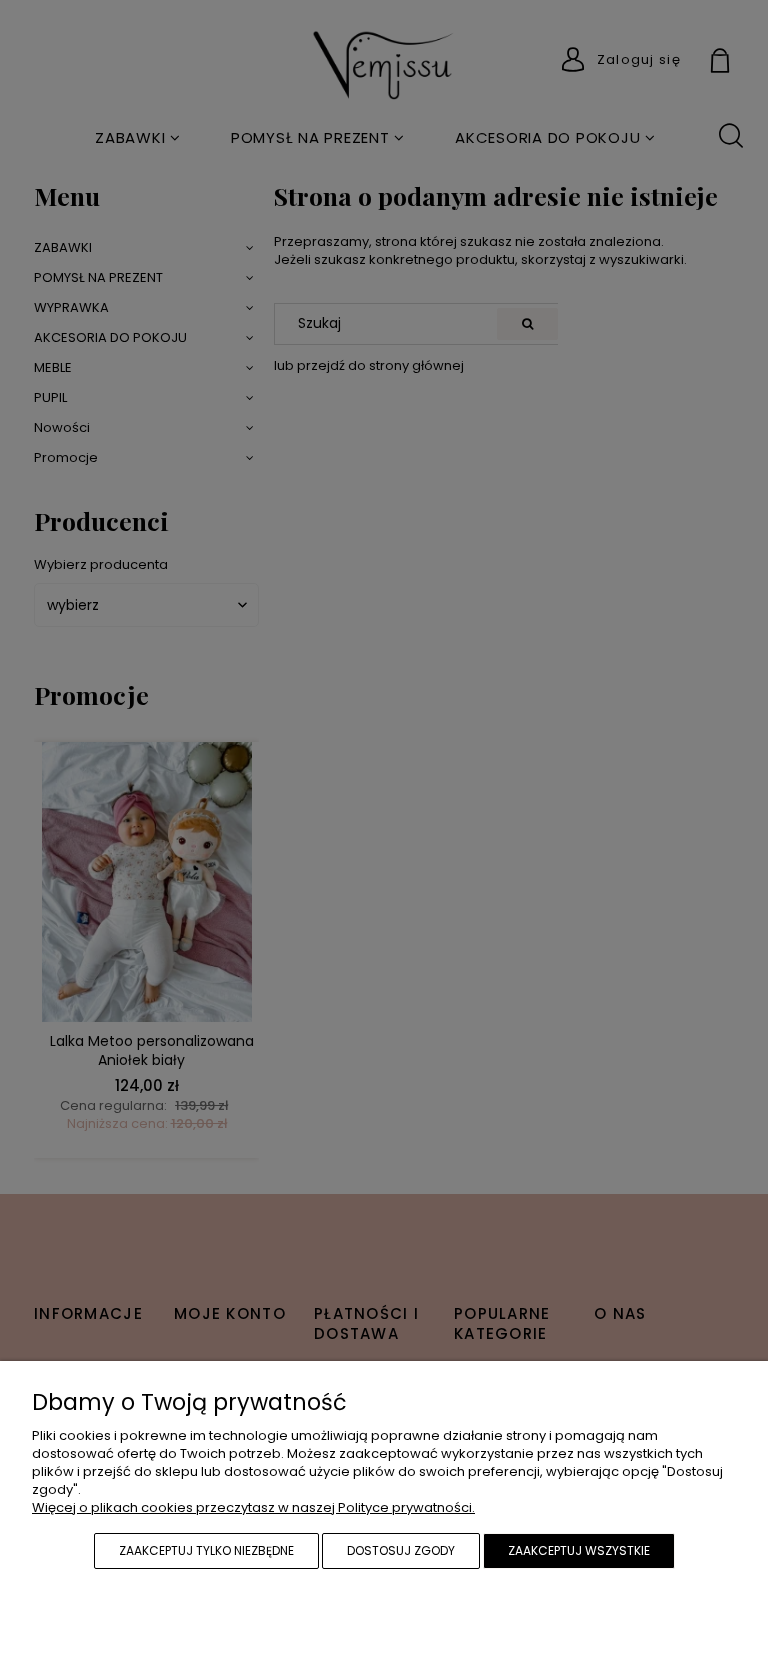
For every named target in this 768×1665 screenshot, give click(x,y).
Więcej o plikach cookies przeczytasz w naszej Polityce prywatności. (253, 1507)
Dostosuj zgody (401, 1550)
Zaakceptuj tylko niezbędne (206, 1550)
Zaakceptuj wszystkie (579, 1550)
